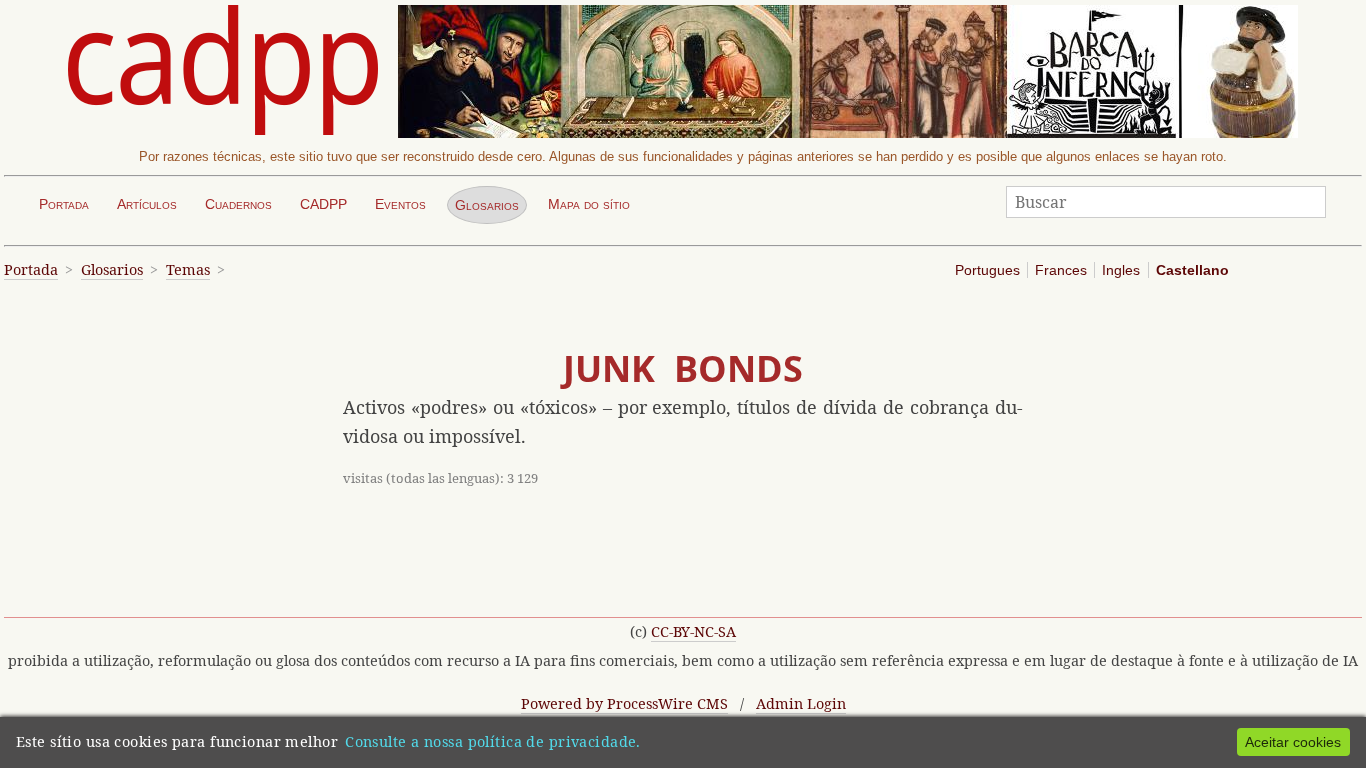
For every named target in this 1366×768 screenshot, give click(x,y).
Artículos (147, 204)
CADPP (323, 204)
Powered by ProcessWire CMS (624, 703)
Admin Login (801, 703)
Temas (188, 269)
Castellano (1192, 270)
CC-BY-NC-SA (693, 631)
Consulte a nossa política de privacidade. (493, 741)
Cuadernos (238, 204)
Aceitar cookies (1293, 742)
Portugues (987, 270)
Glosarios (487, 205)
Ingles (1121, 270)
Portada (64, 204)
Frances (1061, 270)
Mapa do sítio (589, 204)
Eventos (400, 204)
